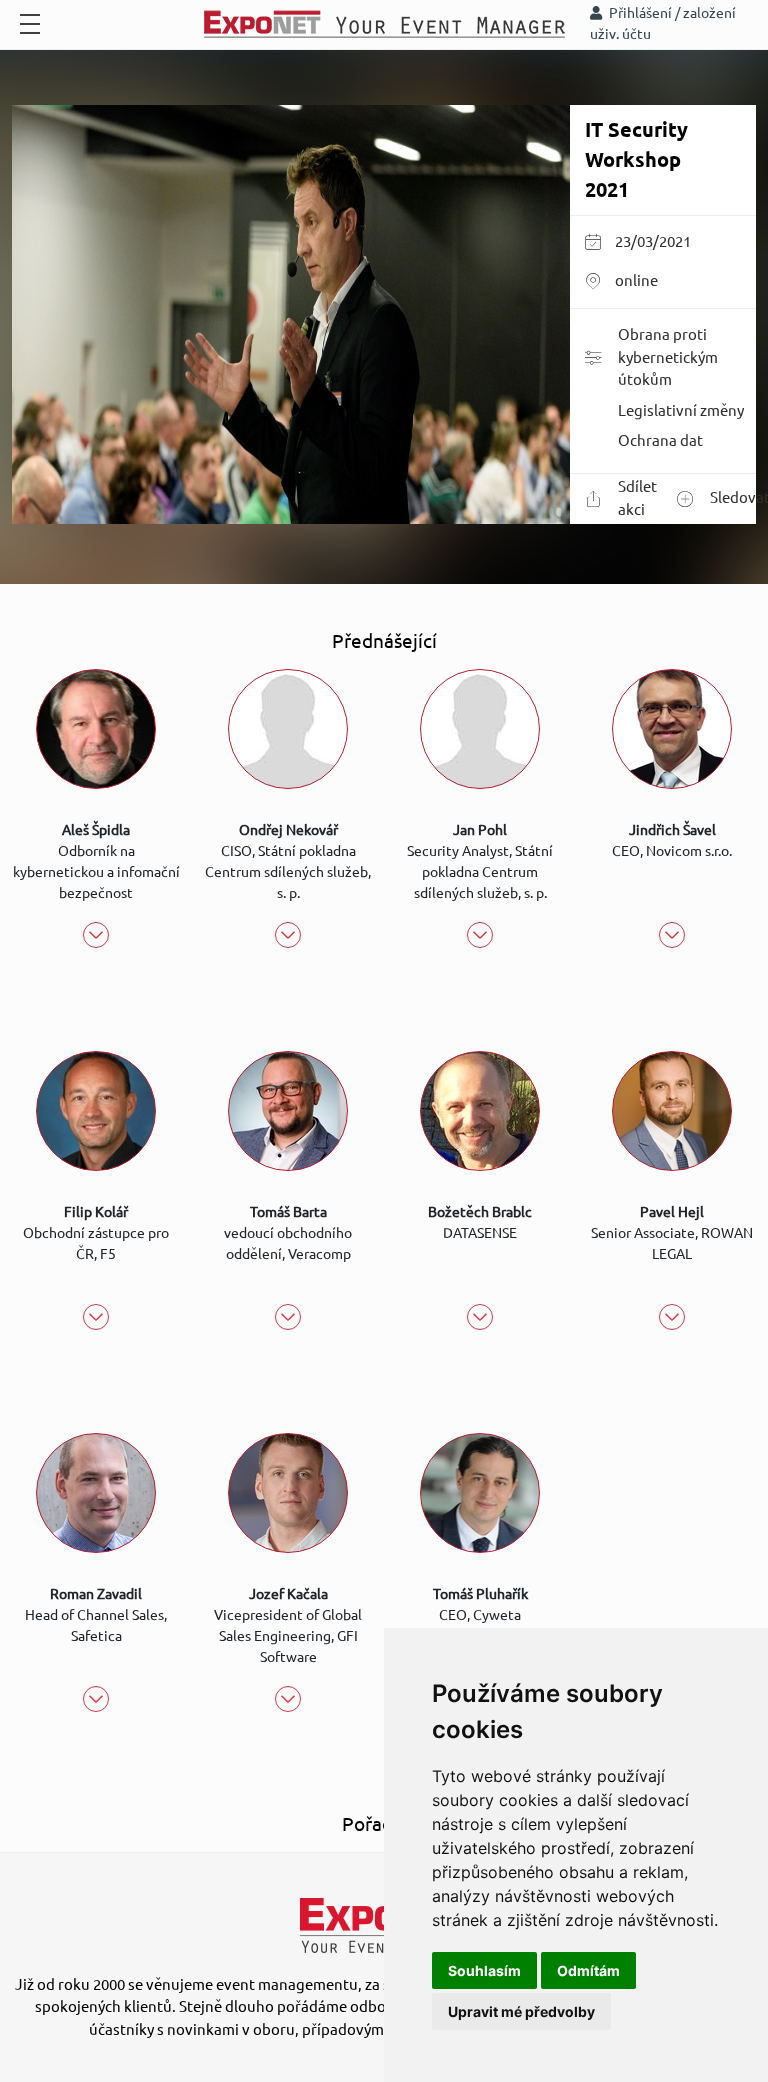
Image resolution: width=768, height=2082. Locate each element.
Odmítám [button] (588, 1970)
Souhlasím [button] (484, 1970)
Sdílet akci (637, 498)
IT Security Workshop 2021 (636, 159)
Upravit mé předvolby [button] (521, 2011)
